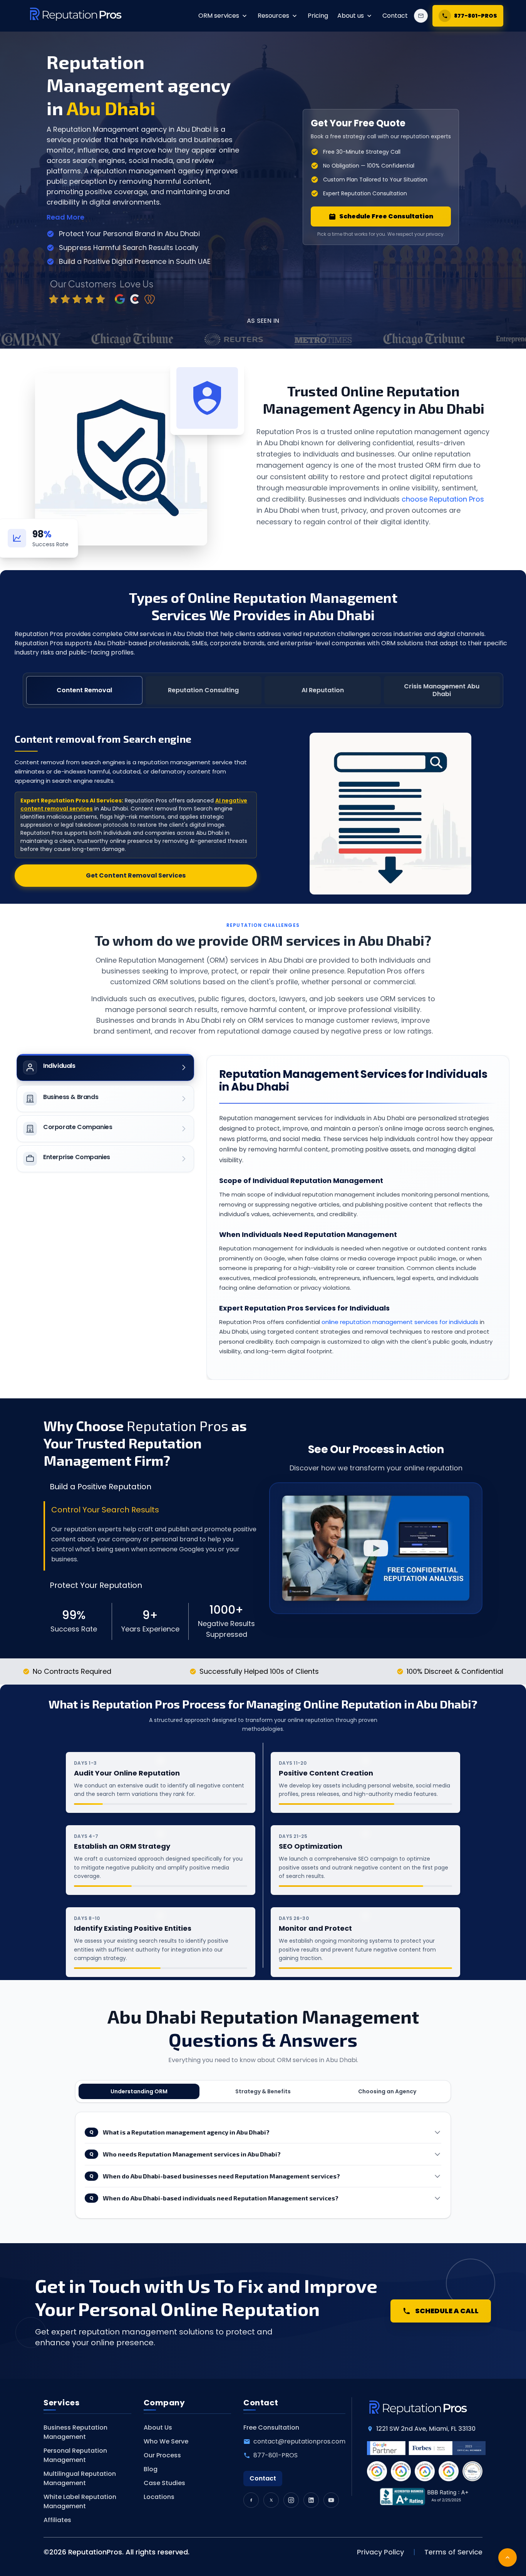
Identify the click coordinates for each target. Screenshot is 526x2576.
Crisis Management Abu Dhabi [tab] (442, 690)
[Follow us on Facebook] (251, 2500)
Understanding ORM (139, 2091)
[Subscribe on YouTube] (331, 2500)
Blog (151, 2469)
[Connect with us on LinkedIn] (311, 2500)
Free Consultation (271, 2427)
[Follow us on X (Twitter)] (271, 2500)
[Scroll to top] (508, 2558)
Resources (273, 16)
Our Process (162, 2455)
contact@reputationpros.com (299, 2441)
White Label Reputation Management (80, 2501)
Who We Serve (166, 2441)
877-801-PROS (276, 2455)
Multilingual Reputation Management (80, 2478)
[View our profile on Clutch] (146, 290)
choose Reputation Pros (443, 499)
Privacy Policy (380, 2552)
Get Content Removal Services (136, 875)
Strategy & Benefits (263, 2091)
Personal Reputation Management (75, 2455)
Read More (65, 217)
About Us (158, 2427)
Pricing (318, 16)
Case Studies (164, 2483)
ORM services (219, 16)
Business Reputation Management (75, 2432)
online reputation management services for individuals (400, 1322)
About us (351, 16)
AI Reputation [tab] (323, 690)
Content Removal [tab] (84, 690)
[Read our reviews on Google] (91, 290)
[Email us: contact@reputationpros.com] (421, 16)
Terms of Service (453, 2552)
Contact (395, 16)
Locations (159, 2497)
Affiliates (57, 2520)
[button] (376, 1548)
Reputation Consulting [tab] (203, 690)
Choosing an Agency (387, 2091)
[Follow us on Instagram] (291, 2500)
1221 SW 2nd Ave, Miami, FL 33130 (426, 2429)
